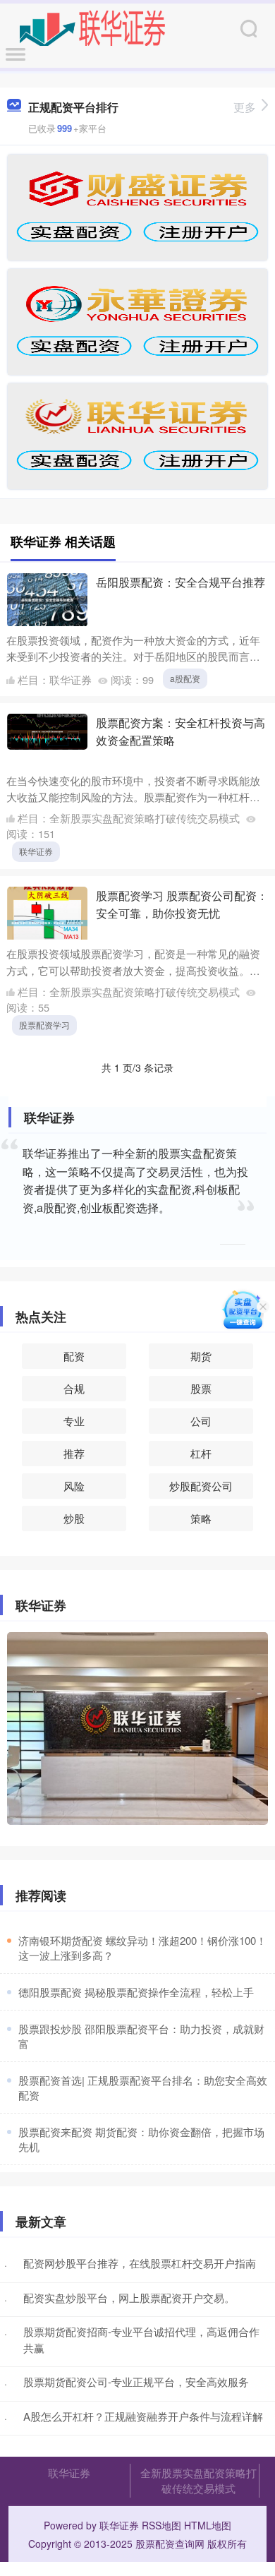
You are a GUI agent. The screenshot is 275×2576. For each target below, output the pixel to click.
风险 (74, 1486)
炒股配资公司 (201, 1486)
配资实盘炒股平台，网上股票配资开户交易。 (129, 2298)
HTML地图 (208, 2525)
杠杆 (201, 1453)
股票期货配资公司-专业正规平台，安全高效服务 (136, 2382)
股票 (201, 1388)
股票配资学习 (44, 1025)
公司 (201, 1421)
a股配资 (185, 678)
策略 (201, 1518)
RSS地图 (161, 2525)
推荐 (74, 1453)
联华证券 (36, 851)
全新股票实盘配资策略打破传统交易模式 (198, 2480)
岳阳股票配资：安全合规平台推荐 (181, 582)
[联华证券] (93, 27)
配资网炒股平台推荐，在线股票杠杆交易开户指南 (140, 2263)
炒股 (74, 1518)
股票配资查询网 (170, 2544)
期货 (201, 1356)
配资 (74, 1356)
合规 (74, 1388)
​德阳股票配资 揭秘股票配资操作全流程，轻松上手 (136, 1992)
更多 (245, 107)
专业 (74, 1421)
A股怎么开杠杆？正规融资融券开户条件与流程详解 (143, 2416)
